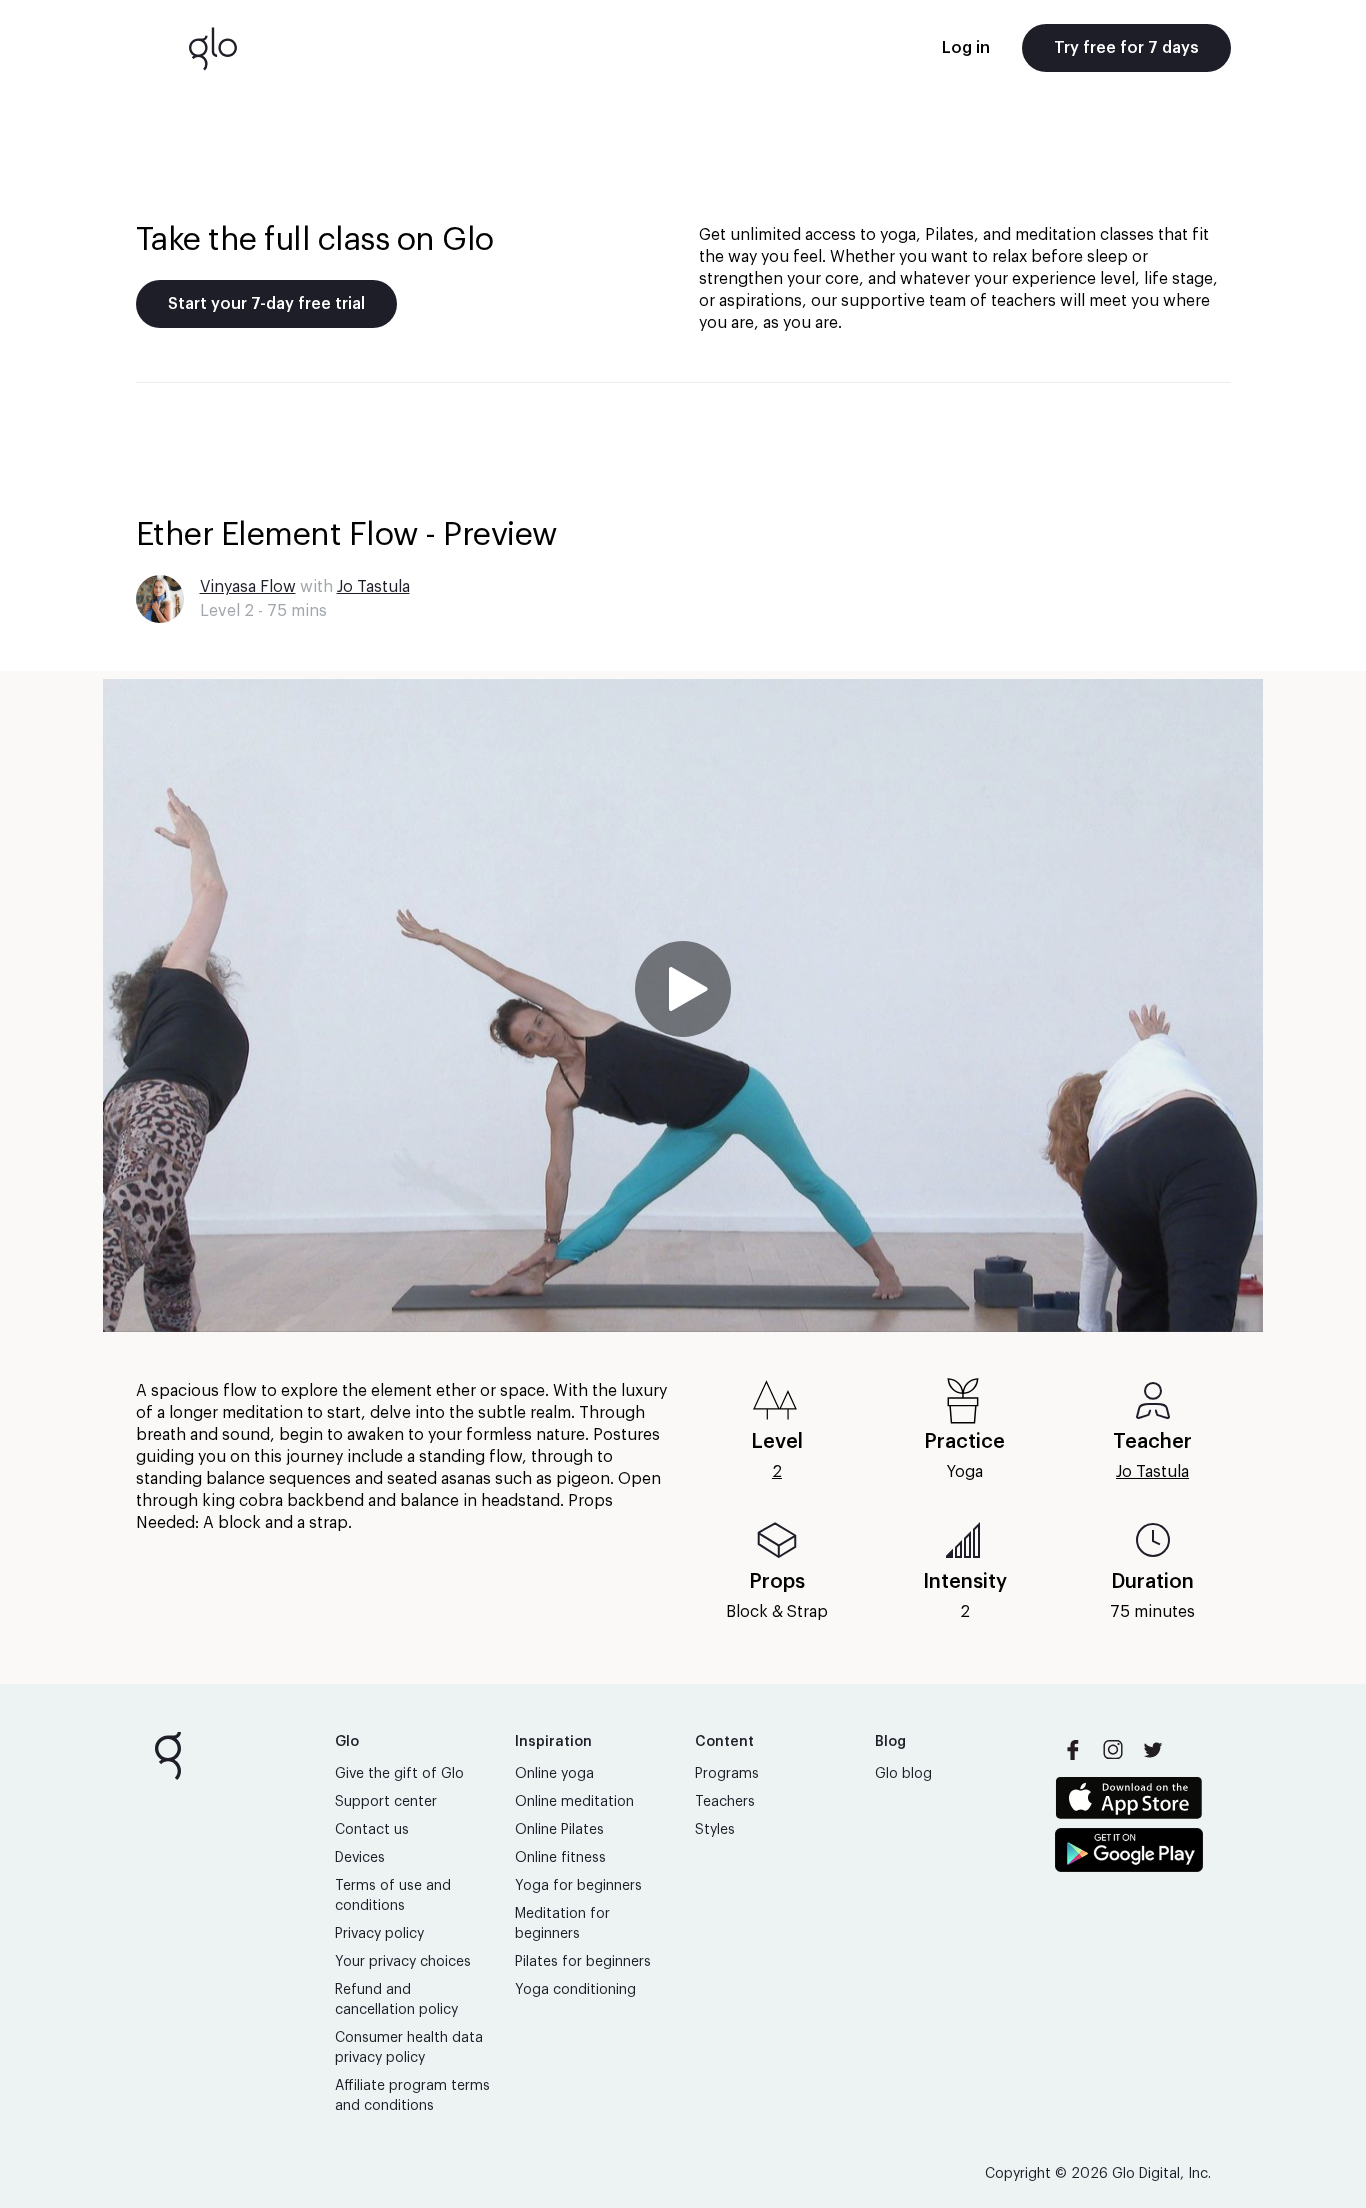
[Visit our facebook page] (1073, 1750)
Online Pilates (559, 1830)
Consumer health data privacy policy (409, 2048)
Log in (966, 48)
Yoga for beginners (578, 1886)
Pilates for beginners (583, 1962)
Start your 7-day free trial (266, 304)
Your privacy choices (403, 1962)
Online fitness (560, 1858)
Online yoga (554, 1774)
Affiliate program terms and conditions (412, 2096)
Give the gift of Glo (399, 1774)
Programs (727, 1774)
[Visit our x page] (1153, 1750)
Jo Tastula (373, 587)
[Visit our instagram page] (1113, 1750)
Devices (360, 1858)
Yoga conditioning (575, 1990)
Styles (715, 1830)
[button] (683, 1005)
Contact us (372, 1830)
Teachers (725, 1802)
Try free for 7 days (1126, 48)
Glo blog (903, 1774)
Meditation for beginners (562, 1924)
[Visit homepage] (213, 48)
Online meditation (574, 1802)
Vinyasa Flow (248, 587)
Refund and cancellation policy (396, 2000)
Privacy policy (379, 1934)
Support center (386, 1802)
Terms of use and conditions (393, 1896)
